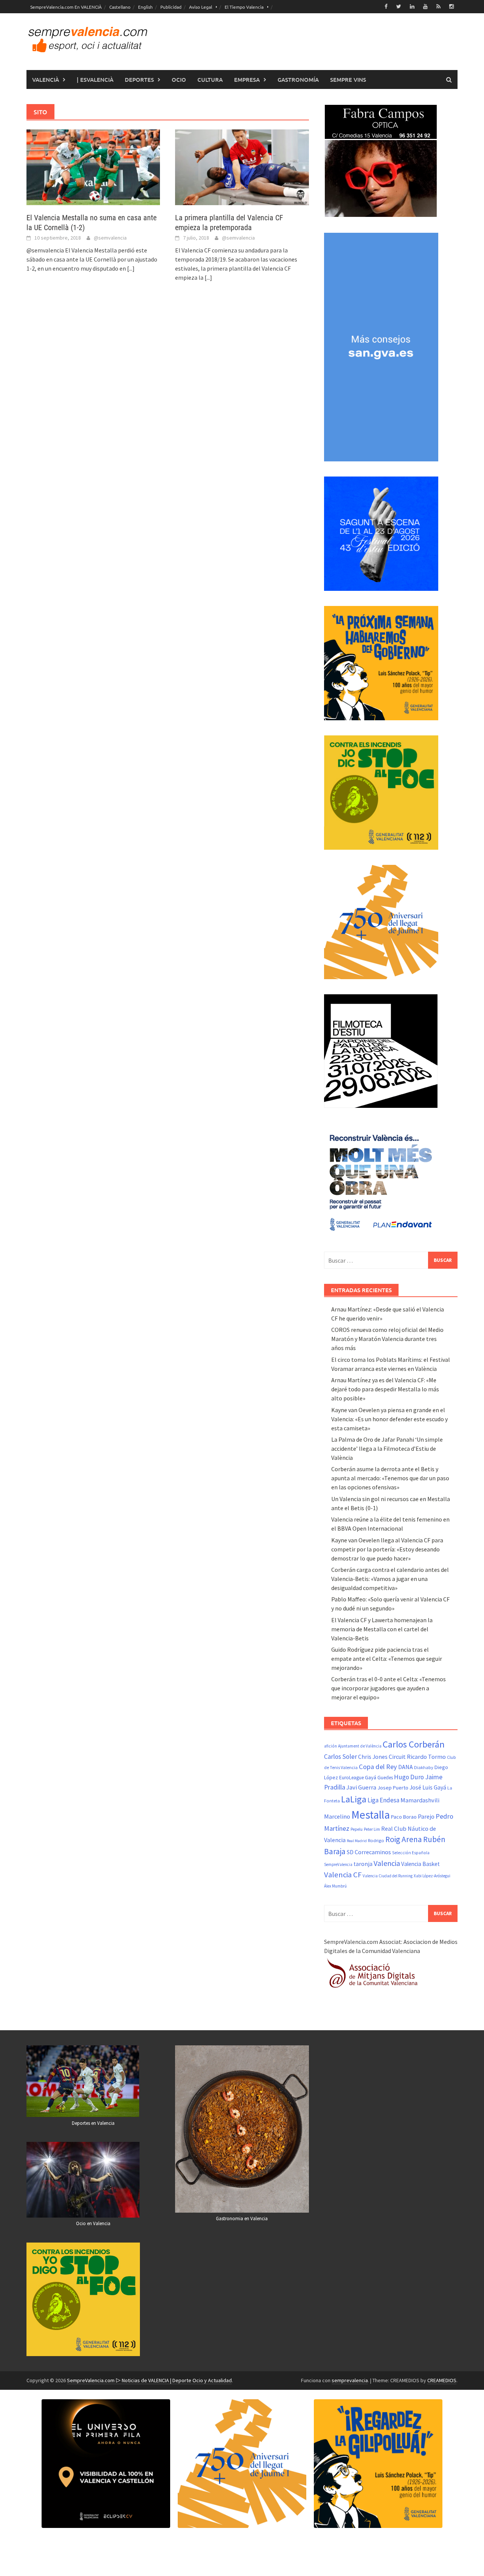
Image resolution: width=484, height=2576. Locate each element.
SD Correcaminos (369, 1852)
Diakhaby (424, 1767)
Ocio (179, 79)
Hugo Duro (409, 1777)
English (145, 7)
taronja (363, 1864)
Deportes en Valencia (93, 2123)
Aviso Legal (201, 7)
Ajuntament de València (360, 1746)
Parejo (426, 1816)
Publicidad (171, 7)
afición (330, 1746)
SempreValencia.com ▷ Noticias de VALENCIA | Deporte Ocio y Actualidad (149, 2380)
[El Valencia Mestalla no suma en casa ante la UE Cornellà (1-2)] (93, 167)
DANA (406, 1767)
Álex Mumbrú (335, 1886)
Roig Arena (404, 1839)
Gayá (371, 1777)
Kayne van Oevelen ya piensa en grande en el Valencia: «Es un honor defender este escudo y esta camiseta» (389, 1419)
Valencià (46, 79)
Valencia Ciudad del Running (388, 1876)
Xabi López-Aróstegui (432, 1876)
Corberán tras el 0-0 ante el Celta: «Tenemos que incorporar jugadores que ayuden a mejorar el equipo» (389, 1688)
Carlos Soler (341, 1757)
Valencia (387, 1863)
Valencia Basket (420, 1864)
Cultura (210, 79)
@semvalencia (110, 238)
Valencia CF (343, 1875)
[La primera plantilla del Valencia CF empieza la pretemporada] (242, 167)
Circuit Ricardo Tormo (417, 1757)
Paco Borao (404, 1817)
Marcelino (337, 1816)
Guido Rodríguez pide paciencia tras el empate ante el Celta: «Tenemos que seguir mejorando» (387, 1659)
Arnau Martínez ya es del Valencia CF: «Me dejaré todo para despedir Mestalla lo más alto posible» (385, 1389)
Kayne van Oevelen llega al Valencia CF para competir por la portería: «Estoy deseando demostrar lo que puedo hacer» (387, 1549)
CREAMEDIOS (442, 2380)
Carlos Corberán (414, 1744)
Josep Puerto (393, 1788)
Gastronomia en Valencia (242, 2219)
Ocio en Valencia (93, 2223)
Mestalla (371, 1815)
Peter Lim (372, 1829)
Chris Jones (373, 1757)
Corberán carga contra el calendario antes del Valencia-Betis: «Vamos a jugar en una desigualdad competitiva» (390, 1579)
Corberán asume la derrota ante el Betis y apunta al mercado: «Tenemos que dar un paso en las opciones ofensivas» (390, 1478)
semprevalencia (350, 2380)
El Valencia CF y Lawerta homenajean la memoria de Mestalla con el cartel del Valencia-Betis (382, 1629)
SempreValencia (338, 1864)
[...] (131, 268)
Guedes (385, 1778)
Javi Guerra (361, 1787)
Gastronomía (298, 79)
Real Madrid (357, 1841)
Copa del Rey (378, 1767)
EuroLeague (351, 1778)
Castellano (120, 7)
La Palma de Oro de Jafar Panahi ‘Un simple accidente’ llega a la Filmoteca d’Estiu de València (387, 1448)
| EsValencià (95, 79)
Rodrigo (376, 1840)
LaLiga (354, 1799)
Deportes (139, 79)
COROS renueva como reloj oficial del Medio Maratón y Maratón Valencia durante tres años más (387, 1339)
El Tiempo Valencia (244, 7)
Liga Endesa (383, 1800)
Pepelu (357, 1829)
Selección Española (411, 1853)
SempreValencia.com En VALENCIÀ (66, 7)
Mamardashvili (420, 1800)
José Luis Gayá (428, 1787)
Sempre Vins (348, 79)
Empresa (247, 79)
